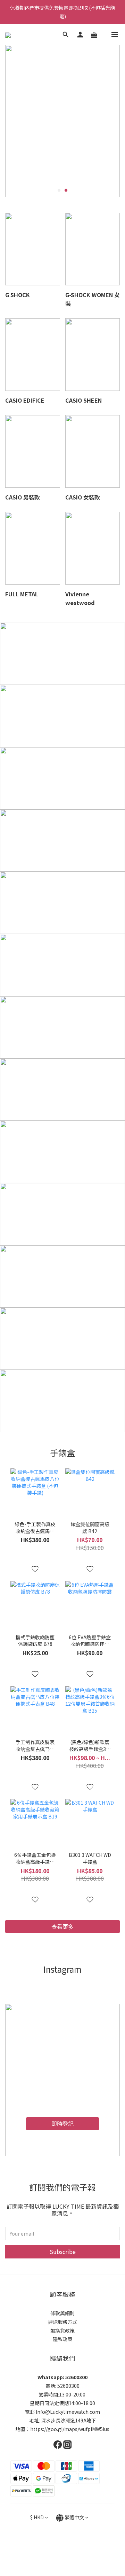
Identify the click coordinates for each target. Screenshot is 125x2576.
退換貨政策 (62, 2330)
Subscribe (63, 2252)
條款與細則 (62, 2313)
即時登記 (62, 2124)
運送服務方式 (62, 2322)
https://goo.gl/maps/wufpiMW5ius (70, 2429)
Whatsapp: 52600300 (62, 2377)
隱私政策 (62, 2339)
